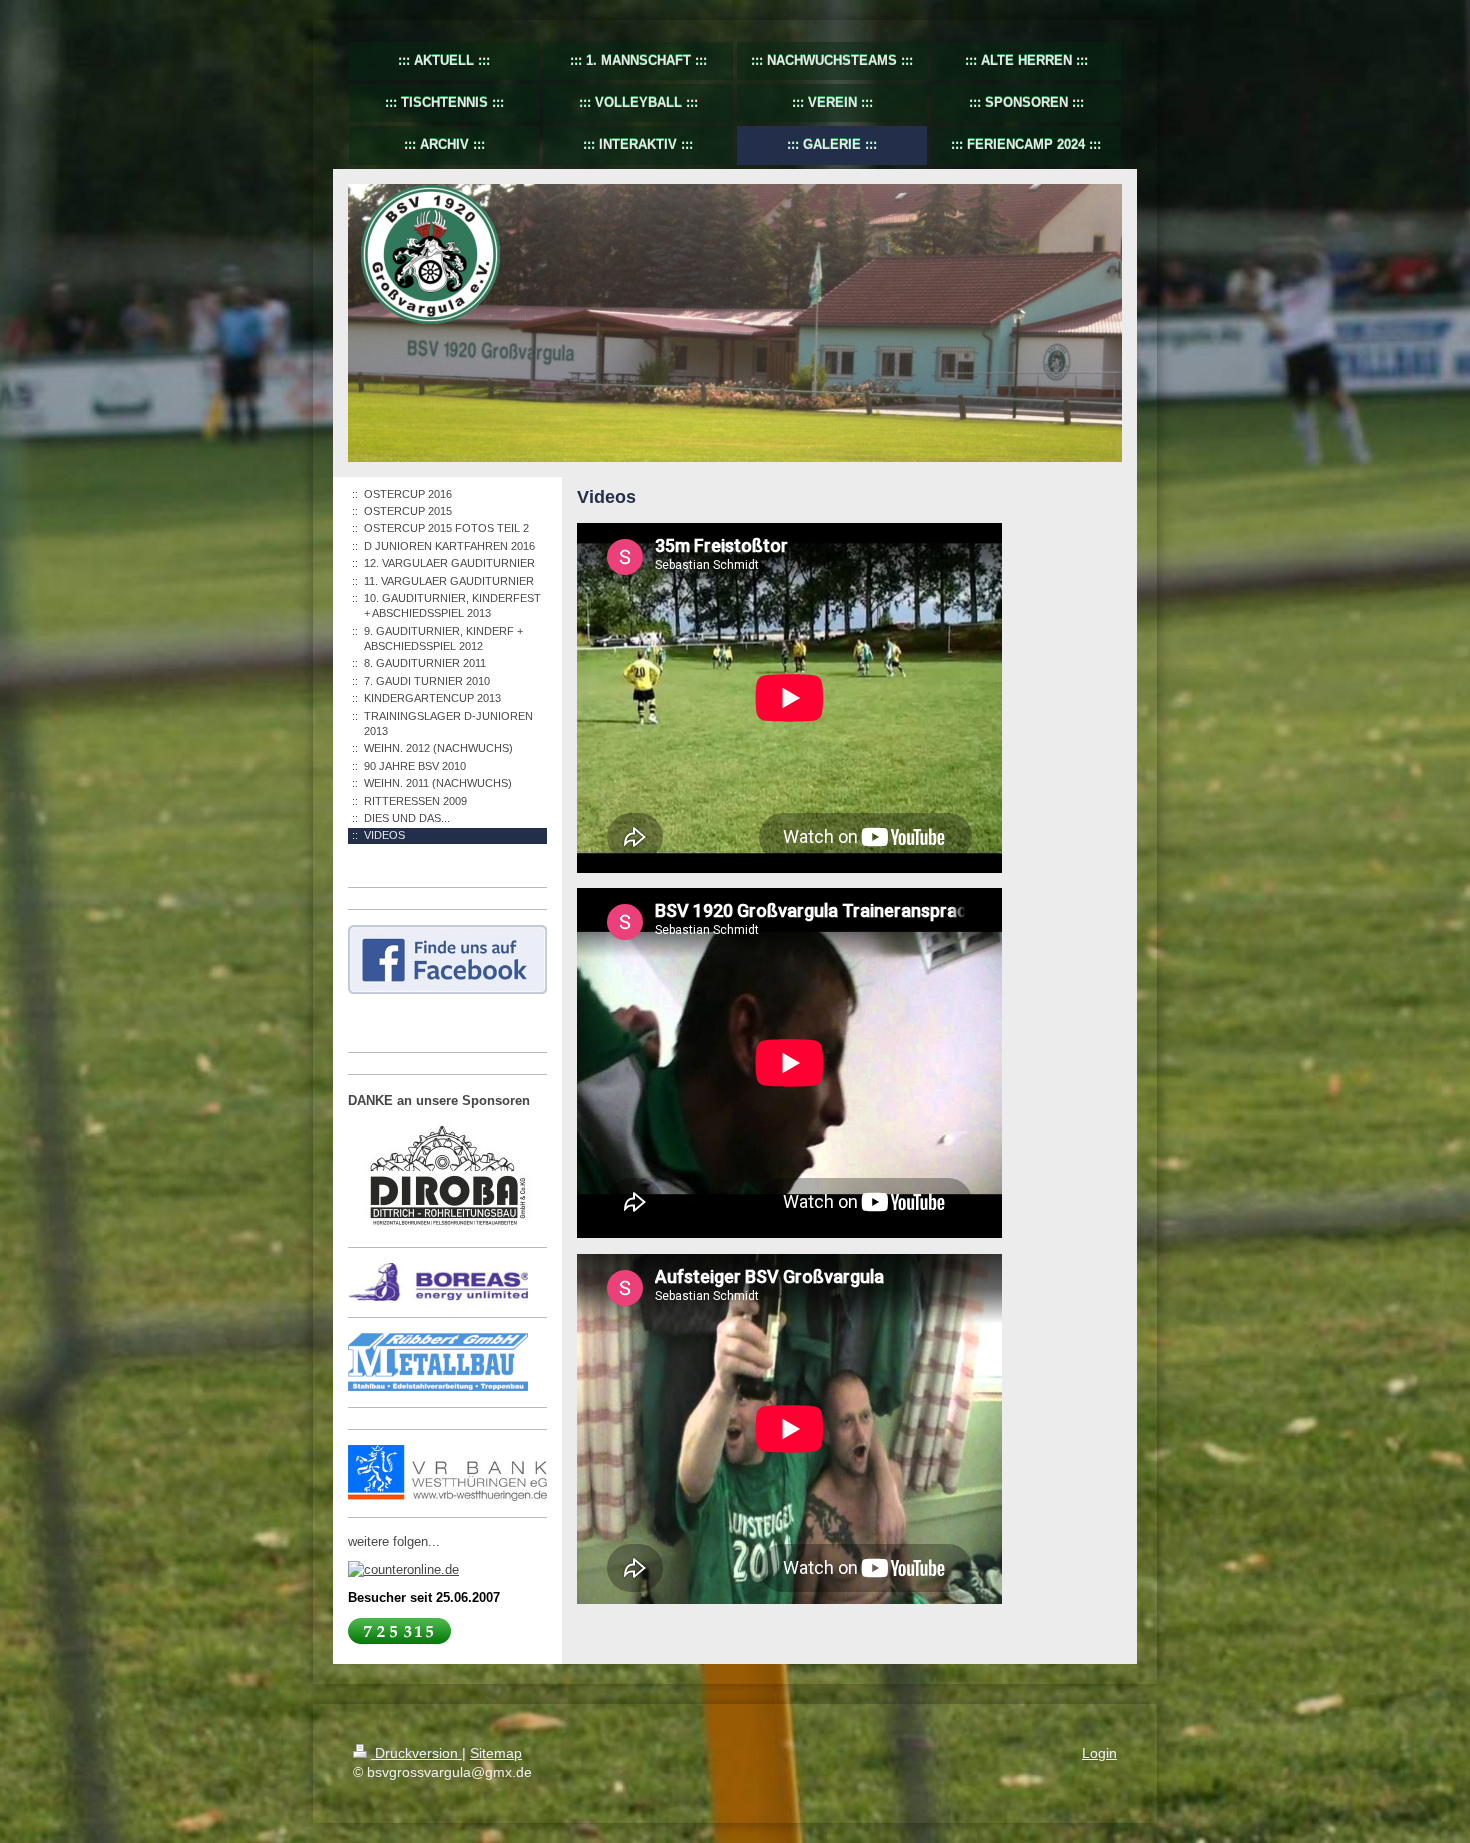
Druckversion (416, 1753)
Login (1099, 1753)
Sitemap (496, 1753)
